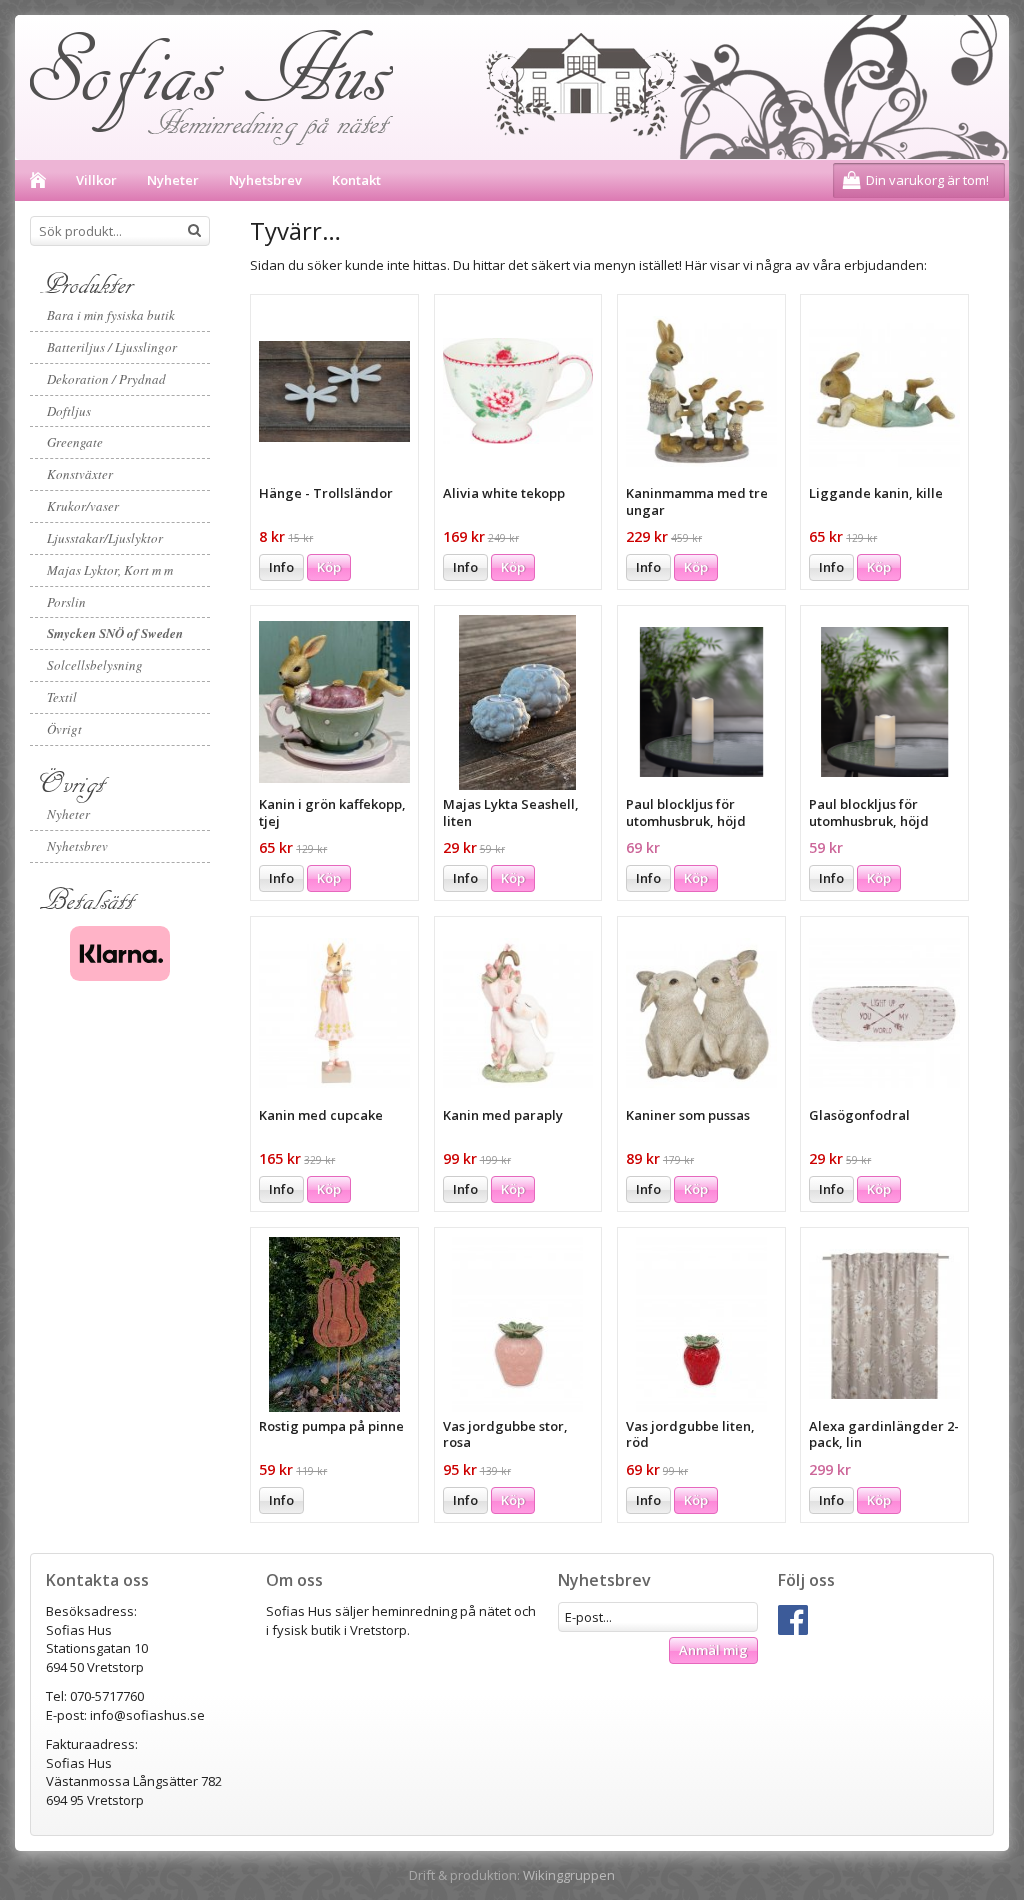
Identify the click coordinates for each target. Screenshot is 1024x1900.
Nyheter (173, 180)
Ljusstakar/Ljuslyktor (105, 538)
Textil (62, 697)
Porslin (66, 602)
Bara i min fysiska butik (111, 315)
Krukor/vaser (83, 506)
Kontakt (356, 180)
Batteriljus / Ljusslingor (112, 347)
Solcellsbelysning (95, 665)
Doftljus (69, 411)
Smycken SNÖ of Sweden (115, 633)
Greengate (75, 442)
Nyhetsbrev (265, 180)
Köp (329, 567)
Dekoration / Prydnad (106, 379)
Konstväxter (80, 474)
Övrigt (64, 729)
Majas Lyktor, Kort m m (110, 570)
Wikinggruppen (569, 1875)
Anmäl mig (713, 1650)
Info (281, 567)
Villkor (96, 180)
